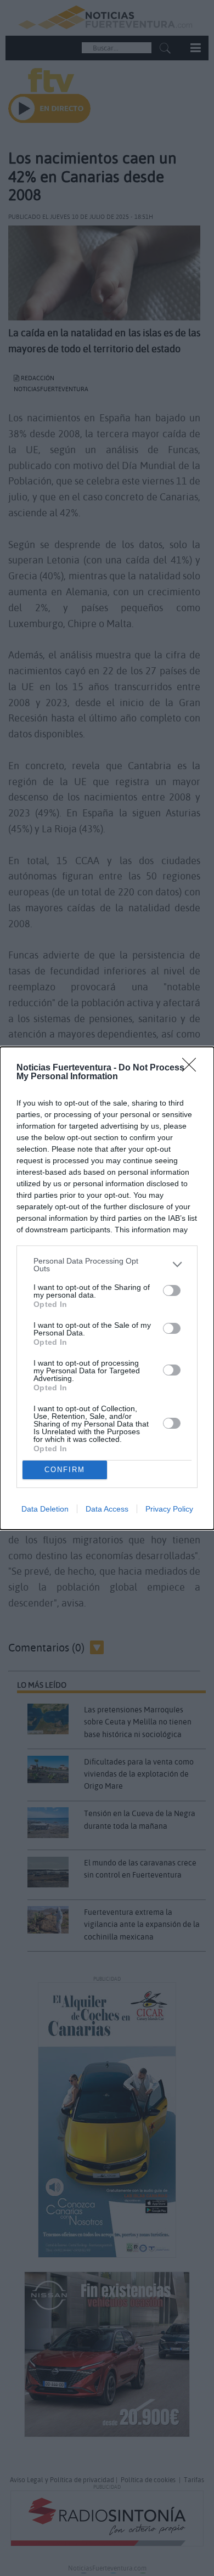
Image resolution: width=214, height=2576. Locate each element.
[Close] (193, 1068)
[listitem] (107, 1265)
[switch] (172, 1290)
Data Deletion (45, 1509)
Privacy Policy (169, 1509)
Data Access (107, 1509)
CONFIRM (65, 1470)
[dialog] (107, 1288)
